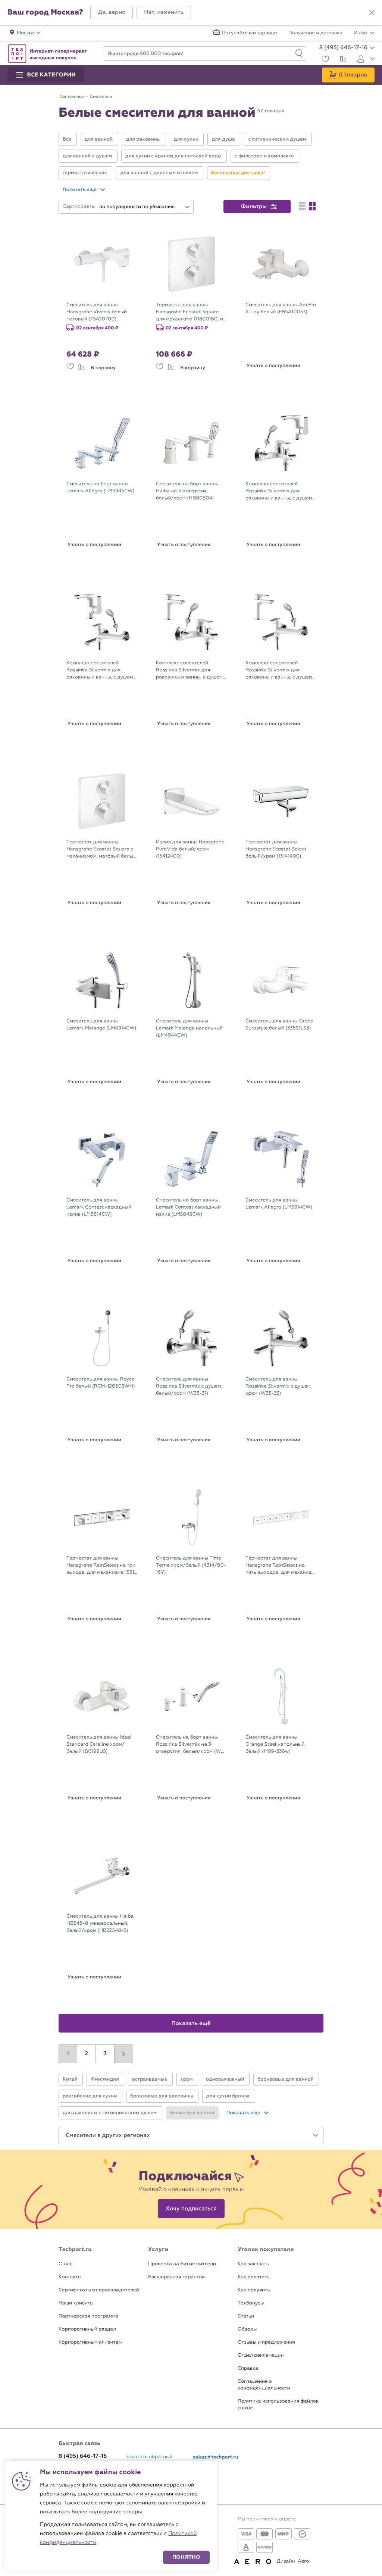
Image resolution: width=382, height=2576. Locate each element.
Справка (248, 2368)
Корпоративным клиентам (90, 2342)
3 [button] (105, 2054)
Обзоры (247, 2329)
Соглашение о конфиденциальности (264, 2385)
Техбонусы (251, 2303)
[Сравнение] (342, 60)
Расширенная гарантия (176, 2277)
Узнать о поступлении (273, 366)
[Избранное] (324, 60)
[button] (112, 12)
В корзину (103, 368)
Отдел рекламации (261, 2355)
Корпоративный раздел (87, 2329)
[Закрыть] (372, 13)
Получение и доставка (315, 33)
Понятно (186, 2557)
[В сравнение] (81, 368)
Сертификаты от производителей (99, 2290)
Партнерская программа (88, 2316)
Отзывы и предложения (266, 2342)
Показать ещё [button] (191, 2024)
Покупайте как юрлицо (249, 33)
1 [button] (68, 2054)
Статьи (246, 2316)
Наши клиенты (76, 2303)
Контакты (70, 2277)
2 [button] (86, 2054)
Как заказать (253, 2264)
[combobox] (145, 207)
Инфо (361, 33)
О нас (65, 2264)
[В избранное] (70, 368)
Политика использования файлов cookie (278, 2405)
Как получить (254, 2290)
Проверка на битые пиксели (182, 2264)
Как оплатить (254, 2277)
